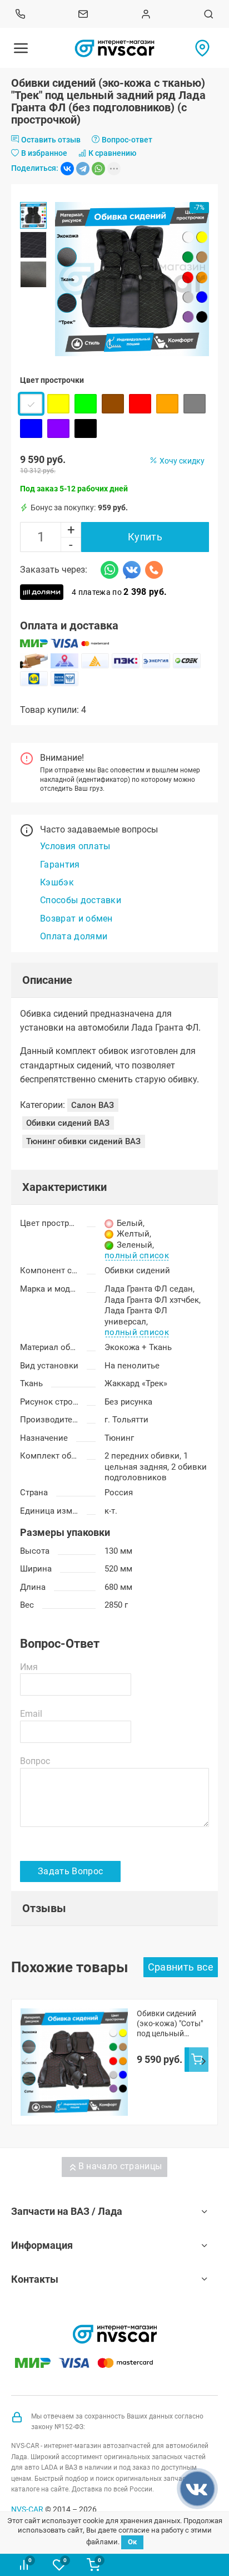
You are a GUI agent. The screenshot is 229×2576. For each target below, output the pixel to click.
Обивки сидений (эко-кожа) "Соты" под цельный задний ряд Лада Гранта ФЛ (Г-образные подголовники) (170, 2024)
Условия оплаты (75, 846)
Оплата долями (74, 936)
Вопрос (35, 1761)
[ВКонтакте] (67, 169)
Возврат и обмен (76, 918)
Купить (145, 537)
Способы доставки (81, 900)
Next (203, 2062)
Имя (29, 1667)
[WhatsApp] (98, 169)
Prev (26, 2062)
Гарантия (60, 865)
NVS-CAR (27, 2509)
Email (31, 1714)
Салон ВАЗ (93, 1105)
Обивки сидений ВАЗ (68, 1123)
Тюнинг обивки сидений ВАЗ (83, 1141)
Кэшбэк (57, 882)
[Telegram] (83, 169)
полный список (137, 1256)
